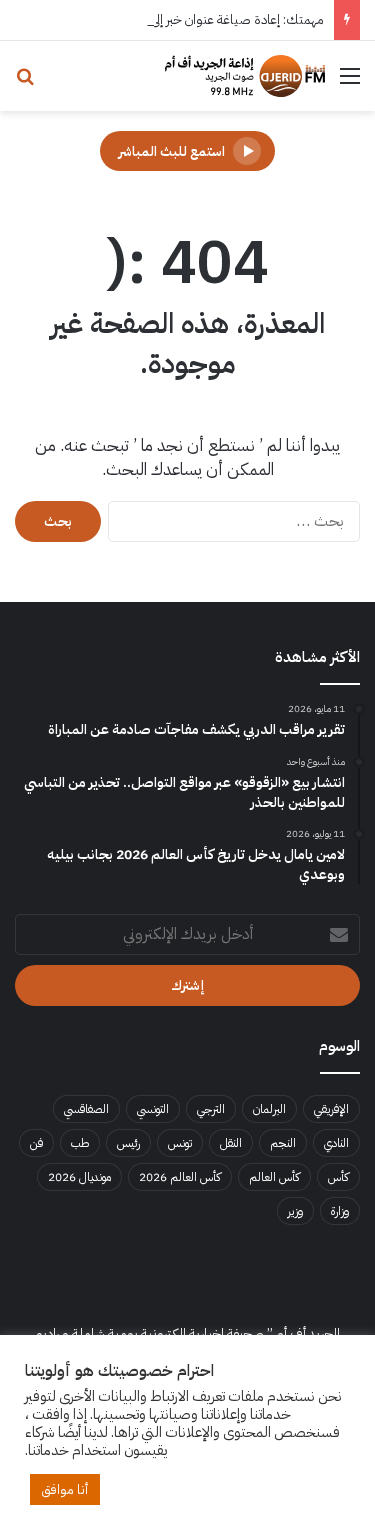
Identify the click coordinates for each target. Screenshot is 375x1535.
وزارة (340, 1211)
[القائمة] (350, 83)
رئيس (128, 1143)
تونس (180, 1143)
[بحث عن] (25, 83)
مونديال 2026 (79, 1177)
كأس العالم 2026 (180, 1177)
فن (36, 1143)
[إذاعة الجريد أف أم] (245, 76)
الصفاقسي (86, 1109)
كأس (338, 1177)
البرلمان (269, 1109)
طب (80, 1143)
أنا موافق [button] (65, 1489)
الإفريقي (331, 1109)
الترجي (211, 1109)
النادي (336, 1143)
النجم (283, 1143)
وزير (295, 1211)
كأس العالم (274, 1177)
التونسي (153, 1109)
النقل (231, 1143)
